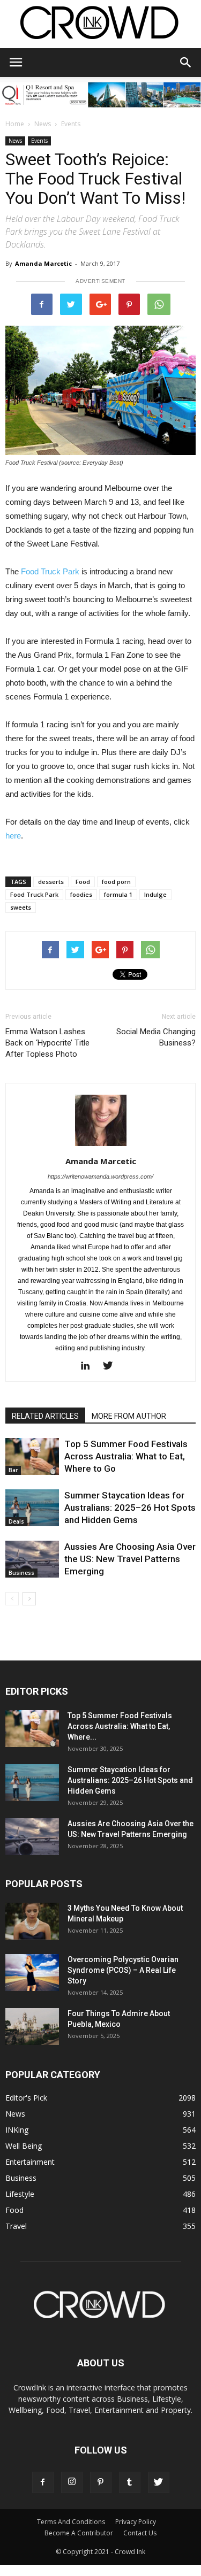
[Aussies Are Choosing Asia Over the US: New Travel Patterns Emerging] (32, 1559)
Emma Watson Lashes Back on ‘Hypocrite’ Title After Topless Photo (47, 1043)
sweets (21, 907)
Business (21, 1573)
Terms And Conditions (71, 2522)
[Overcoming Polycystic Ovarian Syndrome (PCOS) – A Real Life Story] (32, 1973)
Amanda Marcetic (43, 263)
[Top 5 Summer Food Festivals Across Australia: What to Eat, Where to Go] (32, 1456)
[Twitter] (112, 1366)
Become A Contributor (79, 2533)
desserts (51, 882)
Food (83, 882)
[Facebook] (43, 2482)
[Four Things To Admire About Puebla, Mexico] (32, 2027)
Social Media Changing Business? (156, 1037)
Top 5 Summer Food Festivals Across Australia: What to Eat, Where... (120, 1726)
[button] (186, 63)
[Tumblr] (130, 2482)
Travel (16, 2226)
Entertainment (30, 2162)
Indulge (155, 894)
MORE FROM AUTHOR (129, 1416)
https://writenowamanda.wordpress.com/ (100, 1176)
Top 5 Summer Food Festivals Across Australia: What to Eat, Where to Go (126, 1456)
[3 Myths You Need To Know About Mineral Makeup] (32, 1921)
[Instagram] (72, 2482)
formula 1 (118, 894)
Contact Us (140, 2533)
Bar (13, 1470)
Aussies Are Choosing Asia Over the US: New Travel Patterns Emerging (130, 1559)
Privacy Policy (136, 2522)
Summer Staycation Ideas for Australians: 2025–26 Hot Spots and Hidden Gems (130, 1508)
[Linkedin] (89, 1366)
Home (15, 124)
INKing (17, 2130)
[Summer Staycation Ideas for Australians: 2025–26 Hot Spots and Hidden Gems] (32, 1508)
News (43, 124)
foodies (81, 894)
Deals (16, 1521)
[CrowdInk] (100, 25)
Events (71, 124)
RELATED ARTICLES (45, 1416)
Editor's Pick (26, 2098)
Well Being (24, 2146)
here (13, 836)
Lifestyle (20, 2194)
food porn (116, 882)
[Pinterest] (101, 2482)
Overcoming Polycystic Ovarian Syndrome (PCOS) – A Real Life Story (123, 1970)
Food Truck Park (50, 571)
